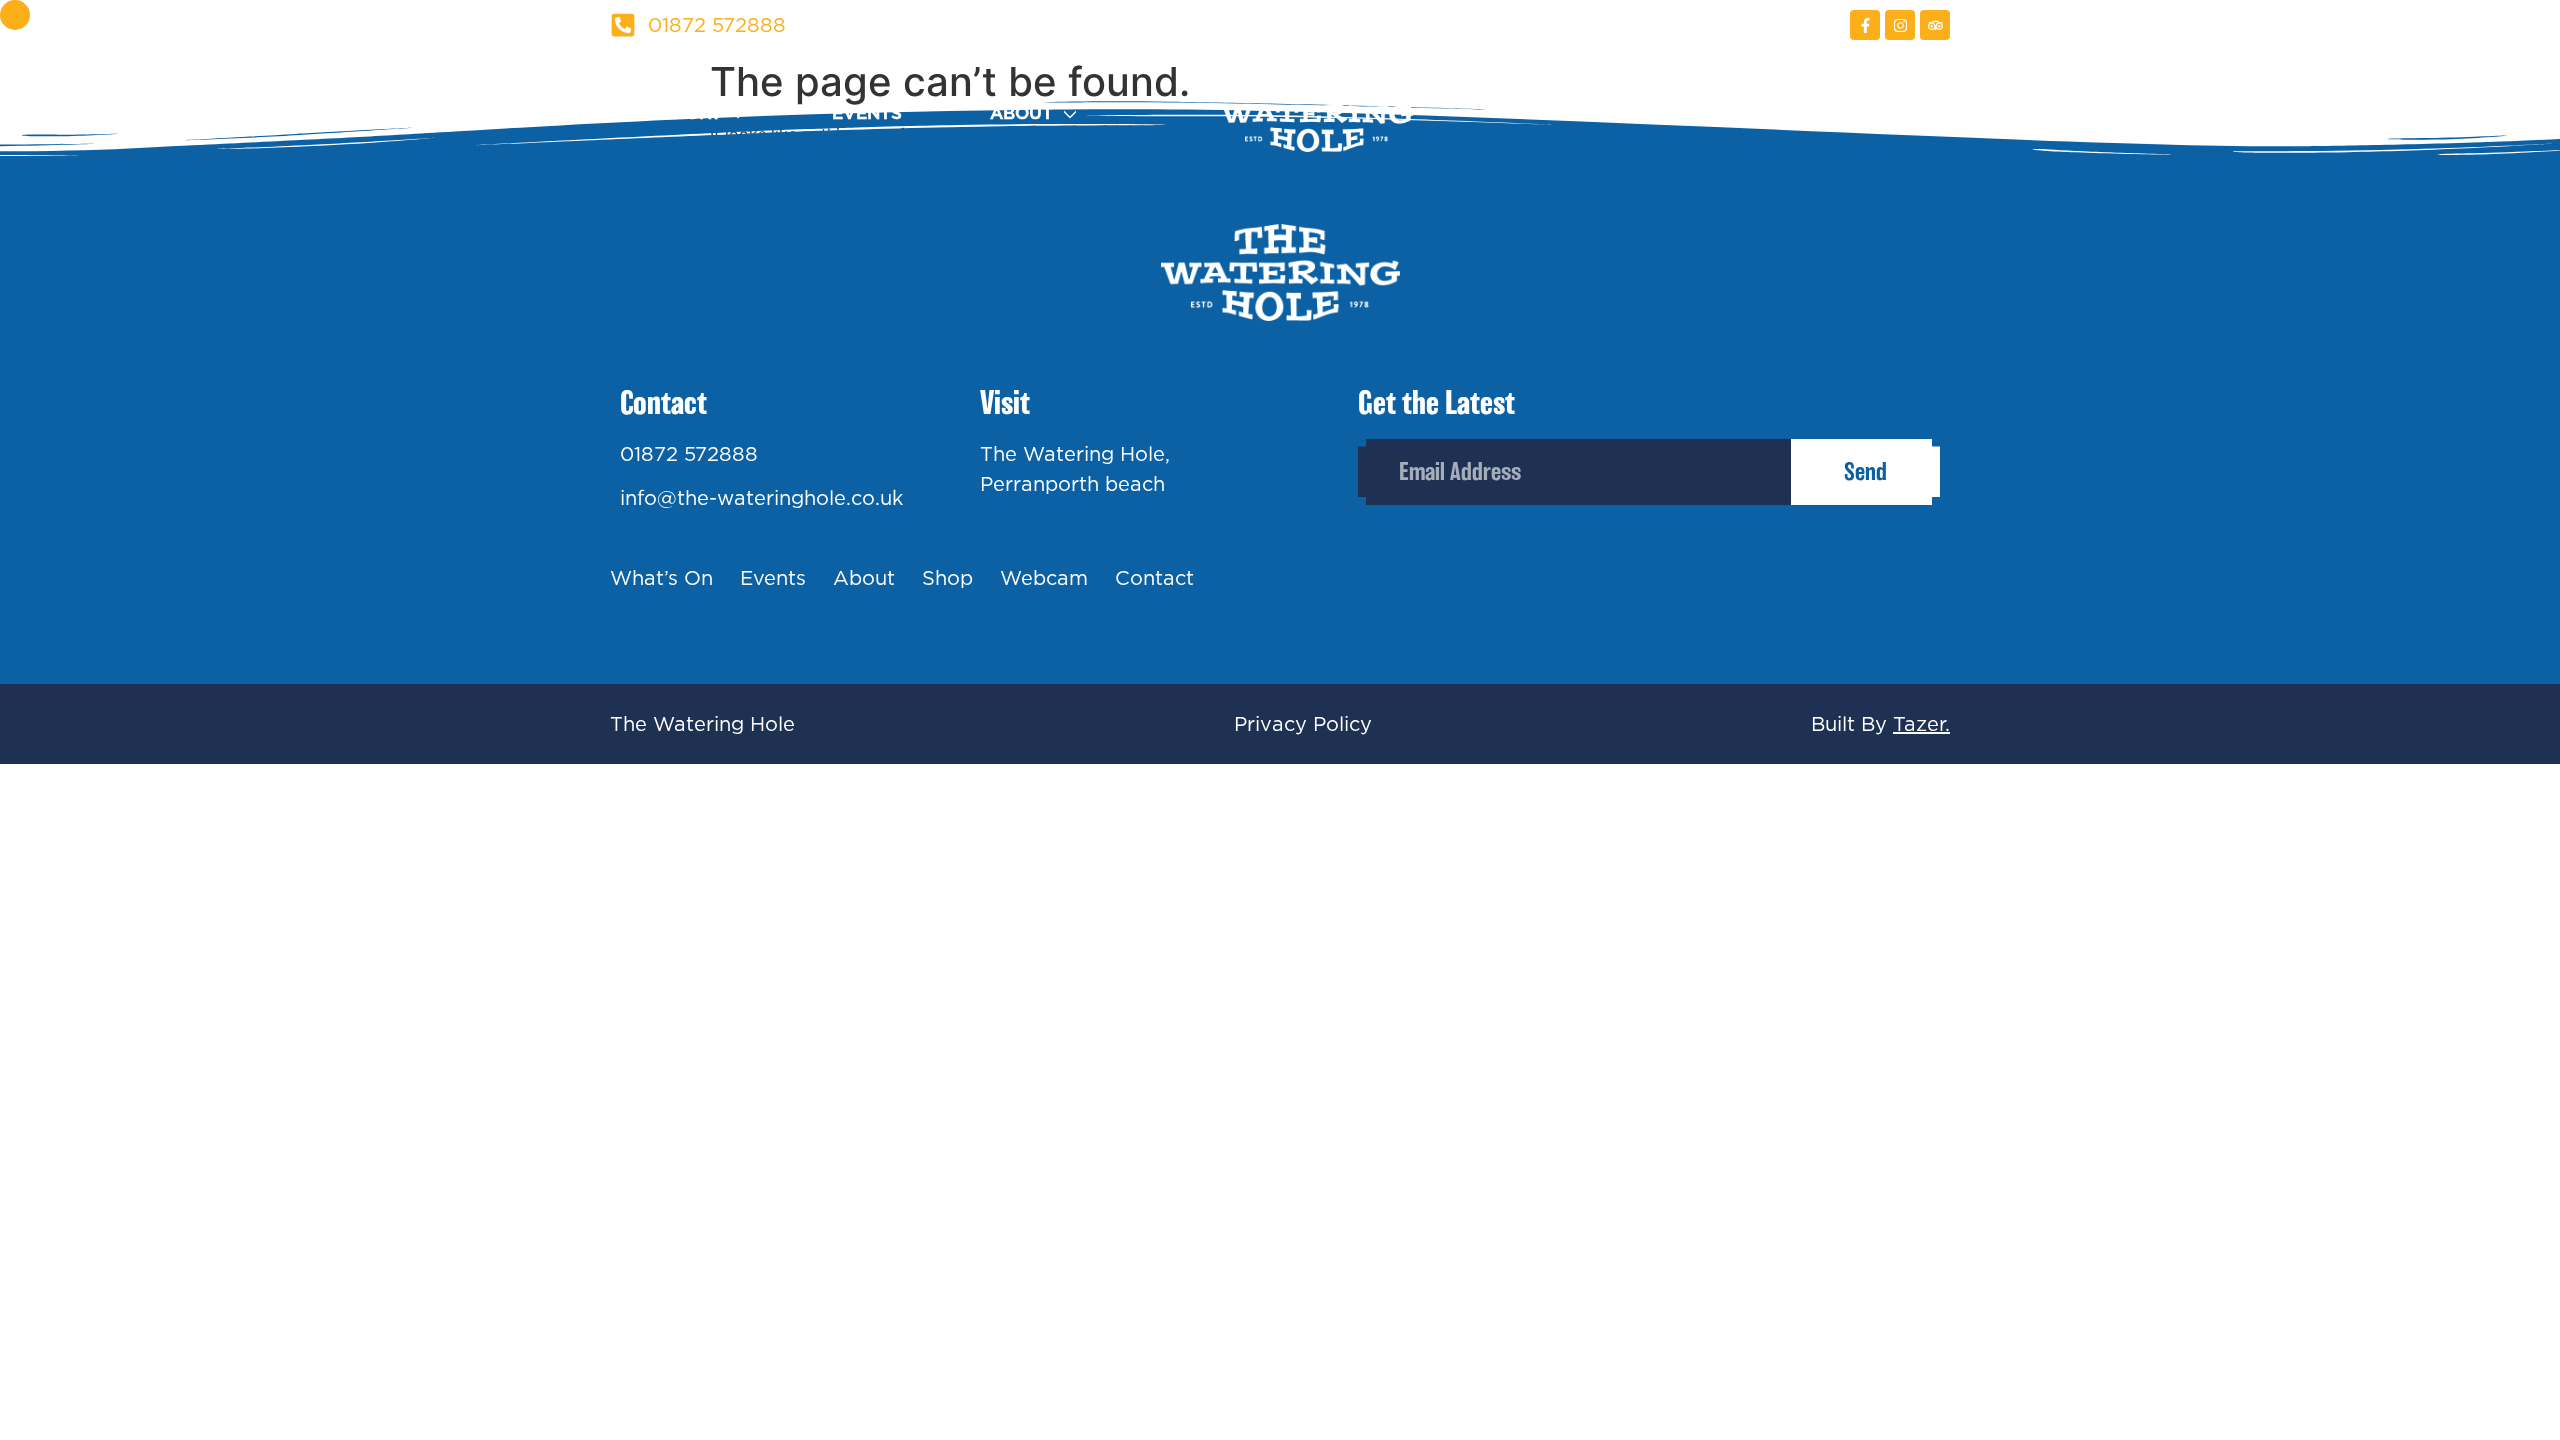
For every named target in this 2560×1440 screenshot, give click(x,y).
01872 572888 (689, 454)
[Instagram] (1900, 25)
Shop (1581, 113)
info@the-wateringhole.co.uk (761, 498)
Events (867, 113)
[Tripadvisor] (1935, 25)
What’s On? (665, 113)
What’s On (661, 578)
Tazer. (1921, 724)
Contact (1907, 113)
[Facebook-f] (1865, 25)
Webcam (1735, 113)
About (1021, 113)
